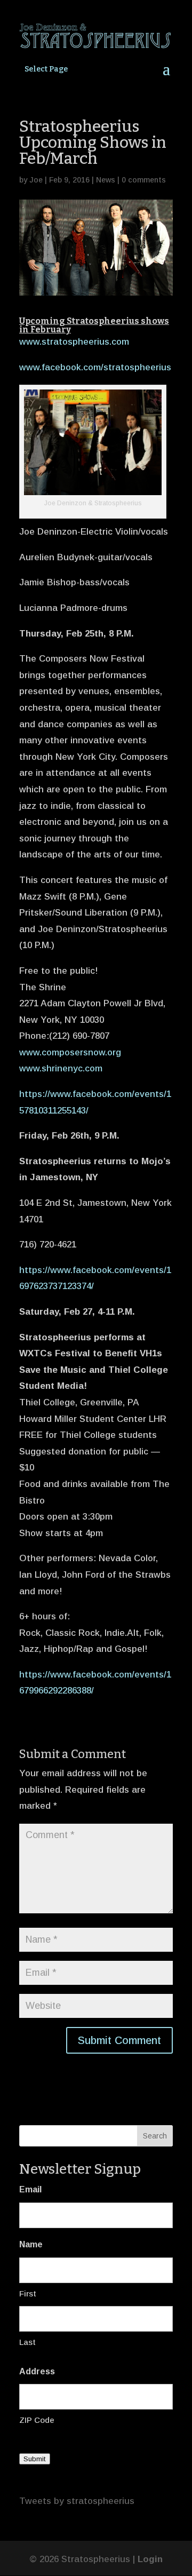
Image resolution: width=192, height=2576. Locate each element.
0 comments (144, 180)
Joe (36, 180)
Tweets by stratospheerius (77, 2501)
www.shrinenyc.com (61, 1068)
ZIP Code (37, 2420)
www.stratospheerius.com (74, 342)
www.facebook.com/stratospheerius (95, 367)
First (28, 2293)
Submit (35, 2459)
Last (27, 2342)
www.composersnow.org (70, 1052)
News (106, 180)
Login (150, 2559)
